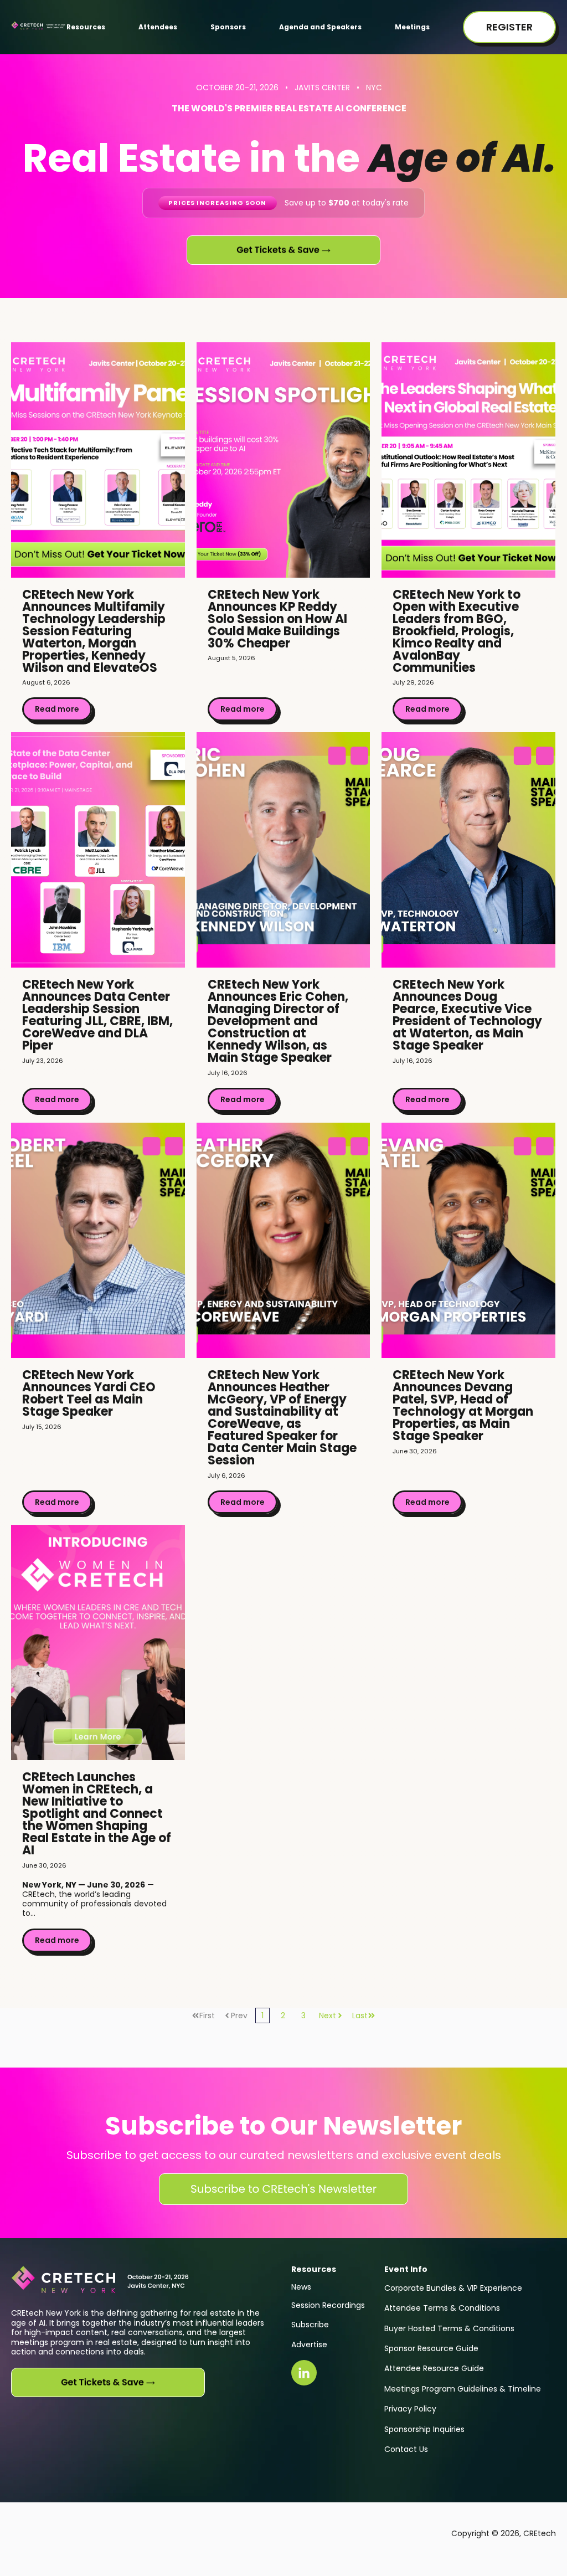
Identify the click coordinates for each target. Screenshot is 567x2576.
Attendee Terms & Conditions (442, 2308)
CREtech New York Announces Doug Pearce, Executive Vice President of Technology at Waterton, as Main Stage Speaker (467, 1015)
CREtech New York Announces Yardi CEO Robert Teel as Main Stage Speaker (89, 1393)
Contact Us (406, 2449)
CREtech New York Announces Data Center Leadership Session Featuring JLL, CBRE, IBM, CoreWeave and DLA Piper (97, 1015)
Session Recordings (328, 2305)
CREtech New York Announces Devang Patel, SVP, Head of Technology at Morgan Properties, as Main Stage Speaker (463, 1405)
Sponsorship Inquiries (424, 2429)
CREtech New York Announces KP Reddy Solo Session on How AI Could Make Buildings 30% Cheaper (277, 619)
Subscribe (310, 2325)
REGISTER (509, 27)
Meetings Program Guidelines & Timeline (463, 2389)
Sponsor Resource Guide (431, 2348)
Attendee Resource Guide (434, 2368)
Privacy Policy (410, 2409)
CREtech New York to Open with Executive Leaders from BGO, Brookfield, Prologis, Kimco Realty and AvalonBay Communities (457, 631)
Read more (57, 709)
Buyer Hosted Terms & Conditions (449, 2328)
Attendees (158, 27)
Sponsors (228, 27)
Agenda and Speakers (320, 27)
